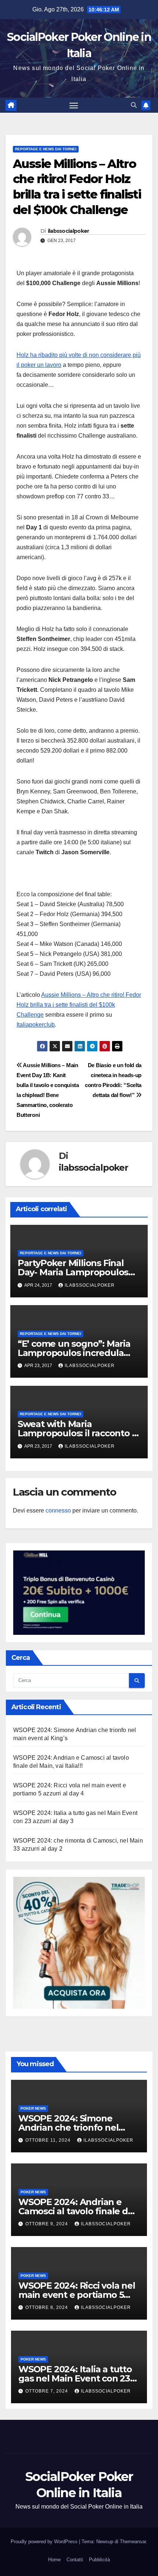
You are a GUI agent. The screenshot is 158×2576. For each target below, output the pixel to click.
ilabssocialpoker (69, 231)
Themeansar (133, 2542)
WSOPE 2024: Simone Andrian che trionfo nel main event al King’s (68, 2128)
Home (54, 2560)
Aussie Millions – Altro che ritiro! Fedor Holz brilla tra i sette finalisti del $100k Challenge (79, 1005)
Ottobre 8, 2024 (47, 2307)
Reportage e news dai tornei (46, 149)
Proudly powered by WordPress (45, 2542)
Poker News (33, 2108)
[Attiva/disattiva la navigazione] (74, 105)
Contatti (75, 2560)
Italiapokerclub (36, 1025)
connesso (58, 1510)
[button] (134, 105)
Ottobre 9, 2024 (47, 2224)
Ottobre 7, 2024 (47, 2391)
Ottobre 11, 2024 (49, 2140)
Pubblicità (99, 2560)
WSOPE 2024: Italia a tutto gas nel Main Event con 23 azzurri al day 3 (75, 2378)
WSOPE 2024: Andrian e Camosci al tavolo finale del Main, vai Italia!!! (77, 2211)
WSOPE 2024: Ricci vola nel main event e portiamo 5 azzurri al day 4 (77, 2295)
